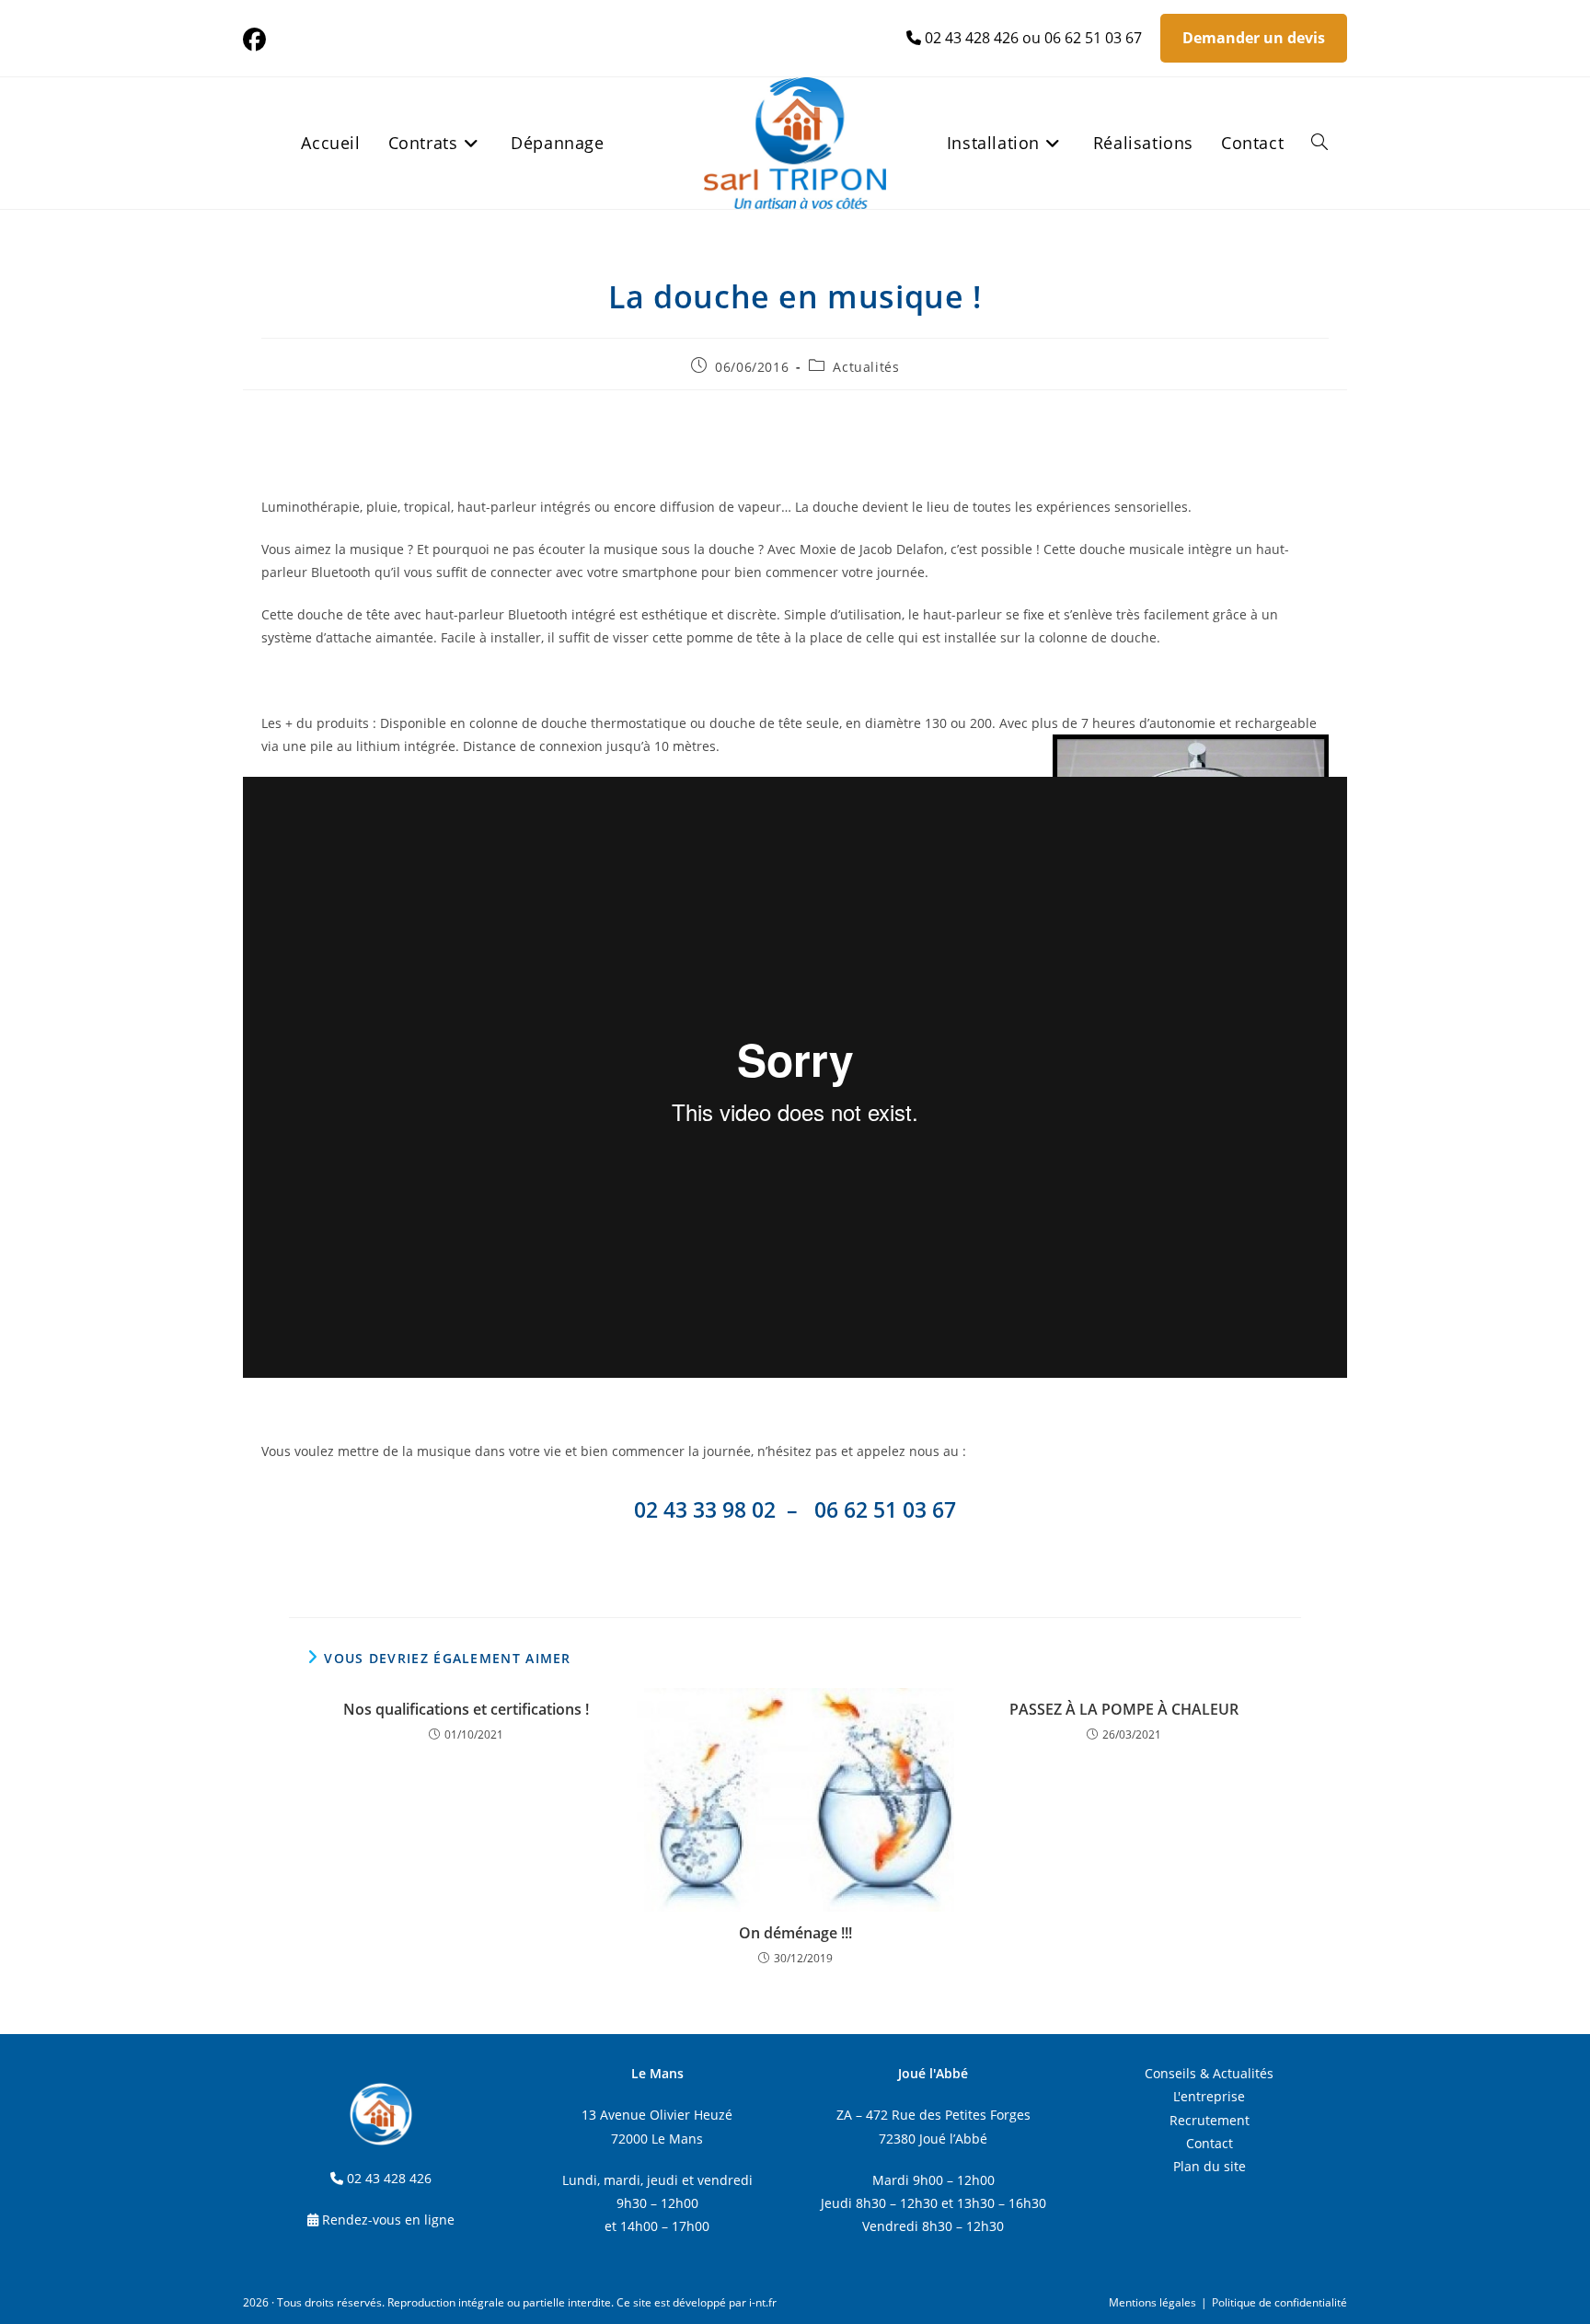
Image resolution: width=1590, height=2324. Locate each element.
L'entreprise (1209, 2096)
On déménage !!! (795, 1933)
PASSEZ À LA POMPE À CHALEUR (1124, 1709)
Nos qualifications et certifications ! (466, 1709)
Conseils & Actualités (1209, 2073)
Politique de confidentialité (1279, 2302)
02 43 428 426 (972, 38)
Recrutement (1210, 2120)
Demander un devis (1254, 38)
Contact (1210, 2143)
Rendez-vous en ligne (388, 2220)
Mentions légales (1152, 2302)
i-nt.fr (763, 2302)
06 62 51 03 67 (1093, 38)
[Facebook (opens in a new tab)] (257, 40)
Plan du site (1210, 2166)
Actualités (866, 367)
